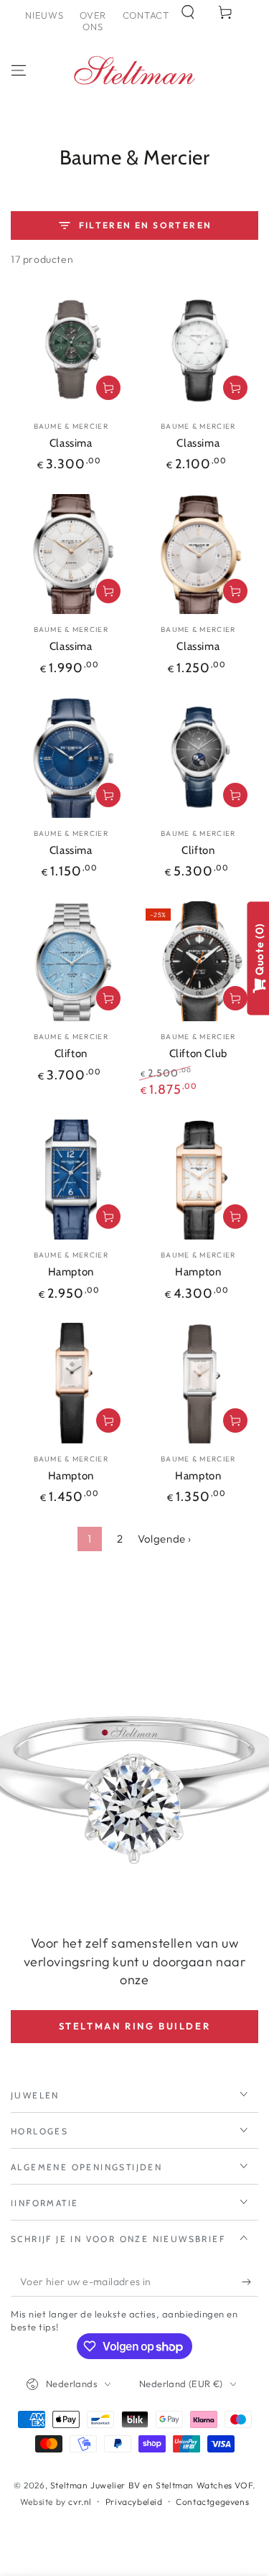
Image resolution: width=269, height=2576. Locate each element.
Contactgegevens (212, 2502)
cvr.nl (80, 2502)
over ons (93, 21)
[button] (188, 12)
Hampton (71, 1272)
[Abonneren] (250, 2282)
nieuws (44, 15)
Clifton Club (198, 1054)
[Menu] (19, 70)
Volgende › (165, 1539)
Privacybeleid (134, 2502)
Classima (71, 443)
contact (146, 15)
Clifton (198, 850)
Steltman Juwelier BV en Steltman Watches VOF (151, 2485)
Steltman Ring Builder (135, 2026)
